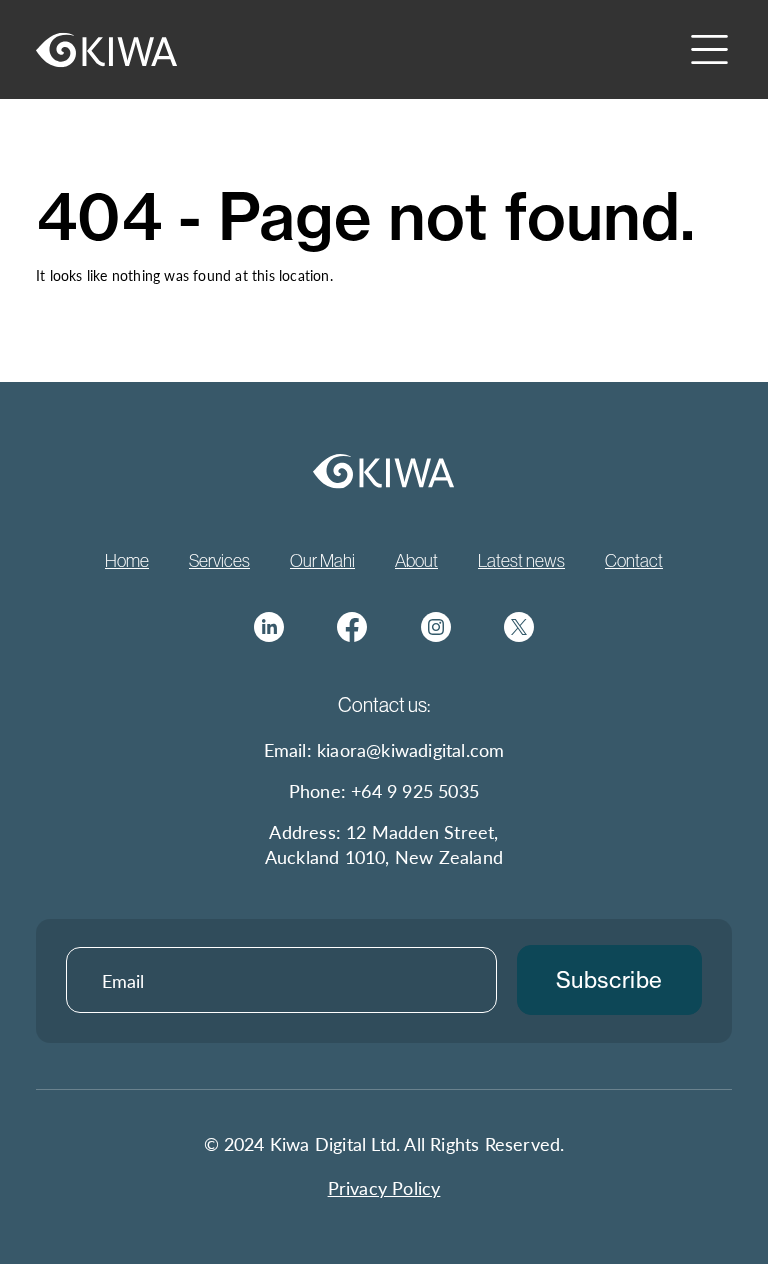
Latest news (521, 560)
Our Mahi (322, 560)
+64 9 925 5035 (415, 790)
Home (127, 560)
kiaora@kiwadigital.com (410, 749)
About (416, 560)
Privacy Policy (384, 1187)
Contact (634, 560)
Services (219, 560)
